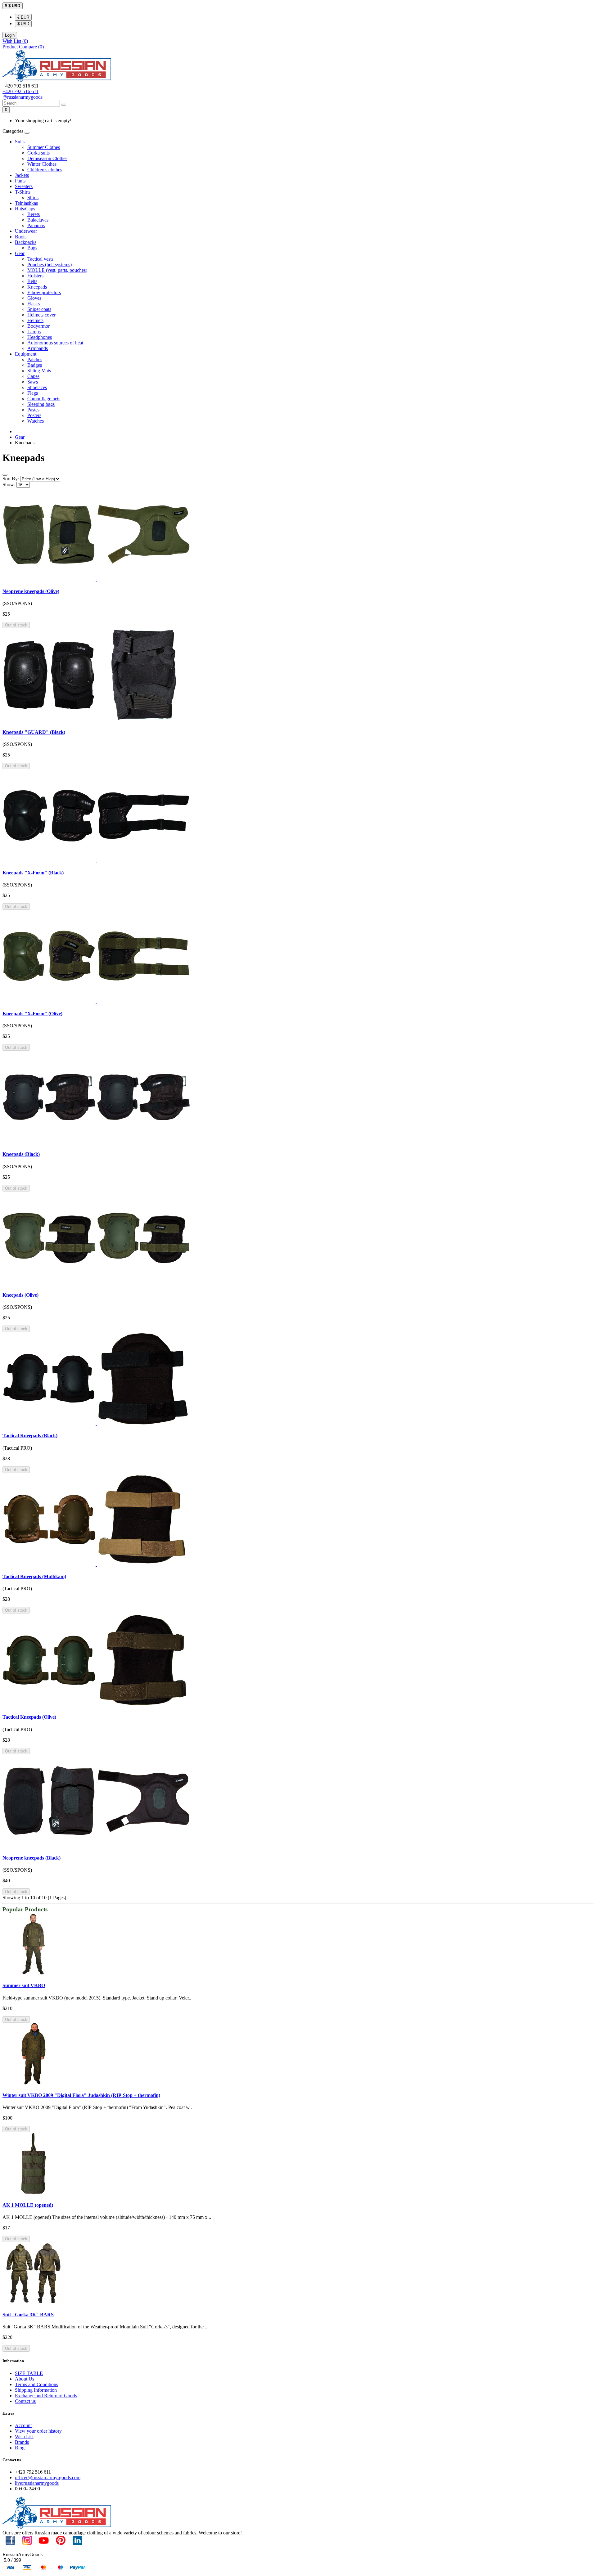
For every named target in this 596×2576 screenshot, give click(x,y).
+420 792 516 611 (20, 91)
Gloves (34, 298)
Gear (20, 253)
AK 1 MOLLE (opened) (28, 2205)
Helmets (35, 320)
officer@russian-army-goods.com (48, 2477)
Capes (33, 376)
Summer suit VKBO (24, 1985)
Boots (21, 237)
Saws (33, 382)
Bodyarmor (38, 326)
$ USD (23, 24)
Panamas (36, 225)
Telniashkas (26, 203)
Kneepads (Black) (21, 1154)
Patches (35, 359)
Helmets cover (41, 315)
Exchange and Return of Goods (46, 2396)
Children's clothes (45, 170)
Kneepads (37, 287)
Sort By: (11, 479)
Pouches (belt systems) (50, 265)
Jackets (22, 175)
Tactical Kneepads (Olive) (29, 1717)
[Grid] (5, 475)
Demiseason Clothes (47, 158)
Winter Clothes (42, 164)
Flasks (34, 304)
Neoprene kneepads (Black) (32, 1858)
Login (10, 35)
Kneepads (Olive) (20, 1295)
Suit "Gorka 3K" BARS (28, 2315)
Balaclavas (38, 220)
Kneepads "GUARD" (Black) (34, 732)
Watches (36, 421)
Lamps (34, 332)
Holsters (35, 276)
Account (23, 2425)
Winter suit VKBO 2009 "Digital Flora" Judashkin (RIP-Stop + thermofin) (81, 2095)
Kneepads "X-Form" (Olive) (32, 1014)
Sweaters (24, 186)
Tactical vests (40, 259)
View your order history (38, 2431)
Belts (32, 281)
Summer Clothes (44, 147)
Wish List (24, 2437)
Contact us (25, 2401)
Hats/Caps (25, 209)
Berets (34, 214)
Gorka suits (38, 153)
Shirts (33, 197)
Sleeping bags (41, 404)
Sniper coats (39, 309)
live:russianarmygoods (37, 2483)
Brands (22, 2442)
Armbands (38, 348)
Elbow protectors (44, 292)
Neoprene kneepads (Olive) (31, 591)
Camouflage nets (44, 399)
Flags (33, 393)
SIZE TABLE (29, 2373)
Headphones (40, 337)
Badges (35, 365)
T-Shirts (23, 192)
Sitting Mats (39, 371)
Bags (32, 248)
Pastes (33, 410)
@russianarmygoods (23, 97)
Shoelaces (37, 387)
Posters (34, 415)
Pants (20, 181)
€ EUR (23, 17)
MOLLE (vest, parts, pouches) (57, 270)
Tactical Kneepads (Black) (30, 1436)
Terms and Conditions (36, 2384)
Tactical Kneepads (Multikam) (34, 1576)
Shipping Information (36, 2390)
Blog (20, 2448)
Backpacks (26, 242)
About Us (25, 2379)
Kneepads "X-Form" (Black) (33, 873)
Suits (20, 142)
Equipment (26, 354)
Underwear (26, 231)
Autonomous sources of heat (55, 343)
